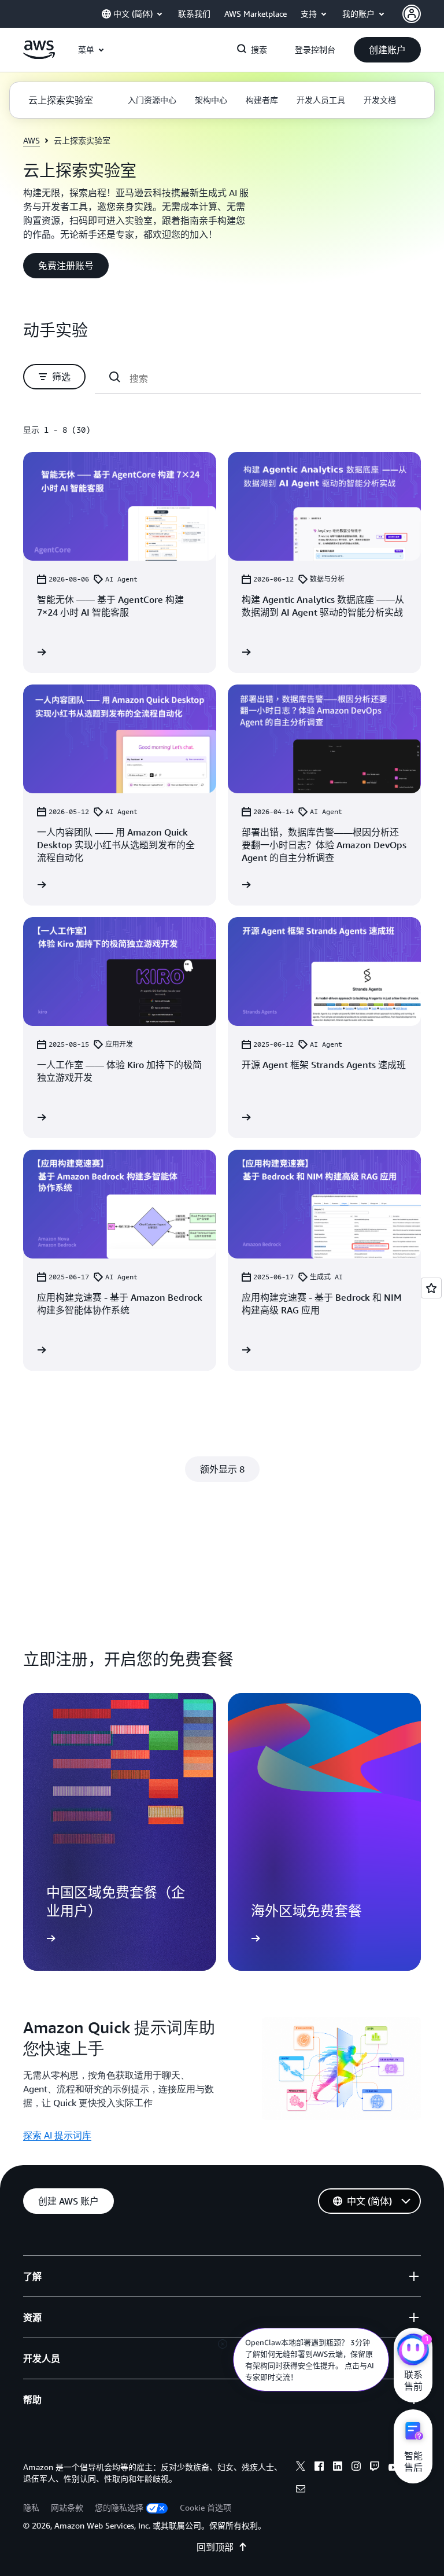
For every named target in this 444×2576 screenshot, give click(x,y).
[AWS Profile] (412, 14)
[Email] (301, 2490)
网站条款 (67, 2507)
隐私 (31, 2507)
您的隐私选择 (119, 2507)
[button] (387, 50)
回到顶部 (215, 2547)
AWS (32, 140)
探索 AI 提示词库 (57, 2135)
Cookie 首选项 (206, 2507)
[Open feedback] (431, 1288)
